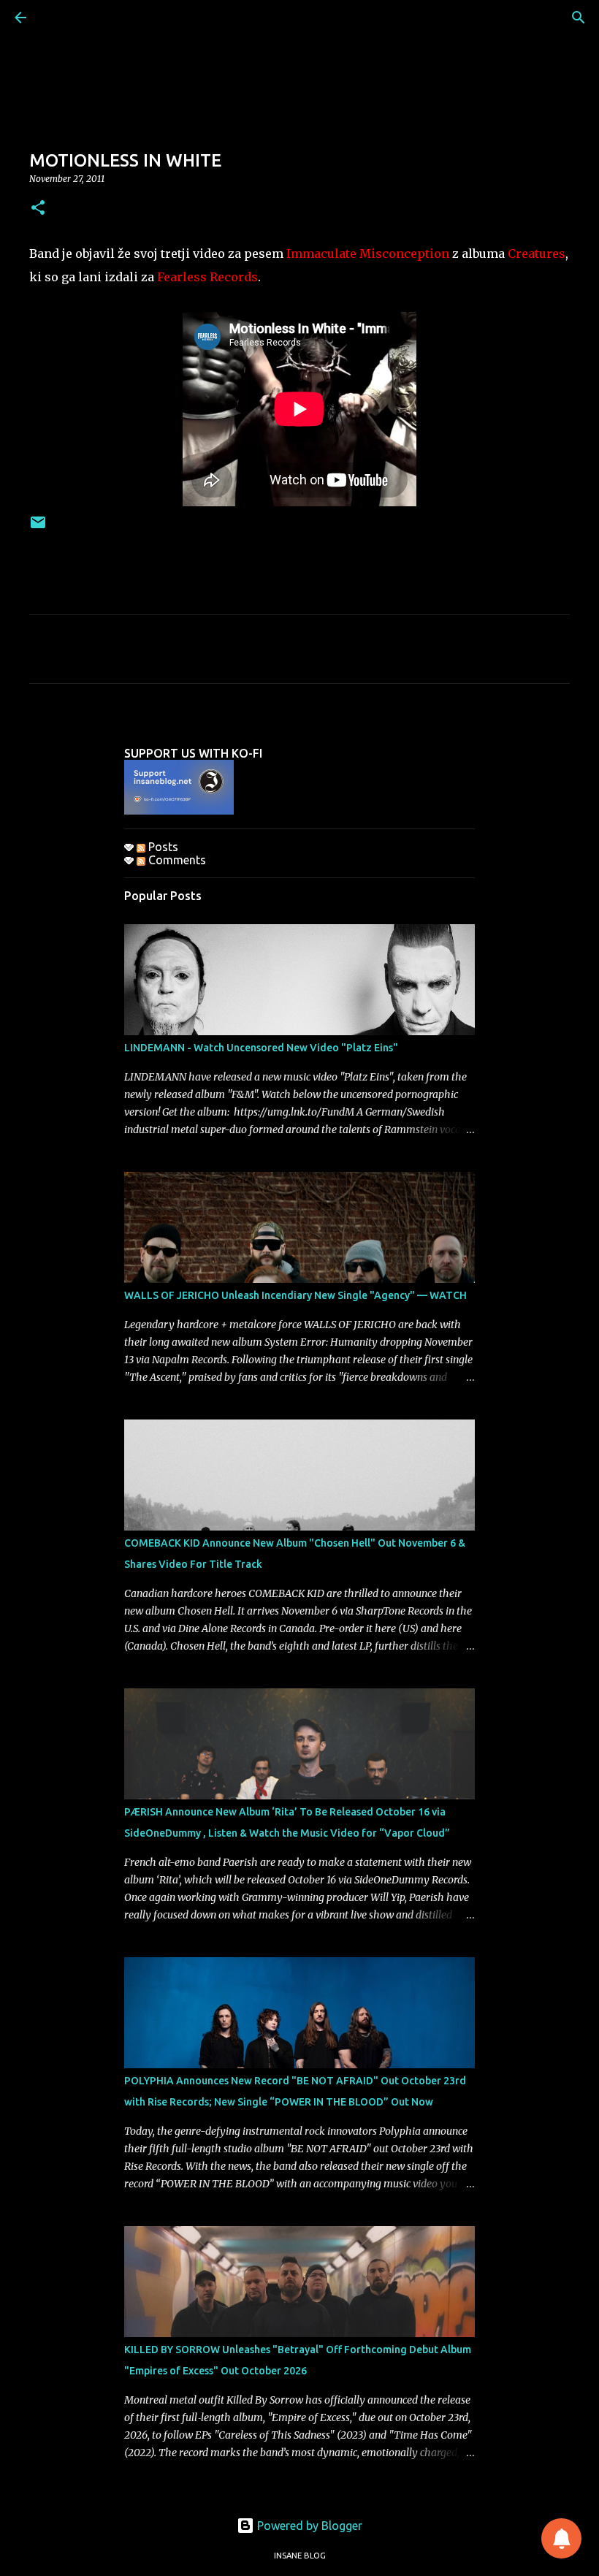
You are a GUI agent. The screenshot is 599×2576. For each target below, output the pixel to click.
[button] (38, 209)
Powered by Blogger (308, 2526)
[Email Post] (38, 528)
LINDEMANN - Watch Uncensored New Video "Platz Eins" (261, 1048)
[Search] (579, 18)
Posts (162, 847)
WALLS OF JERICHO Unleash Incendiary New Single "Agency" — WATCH (295, 1295)
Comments (176, 860)
